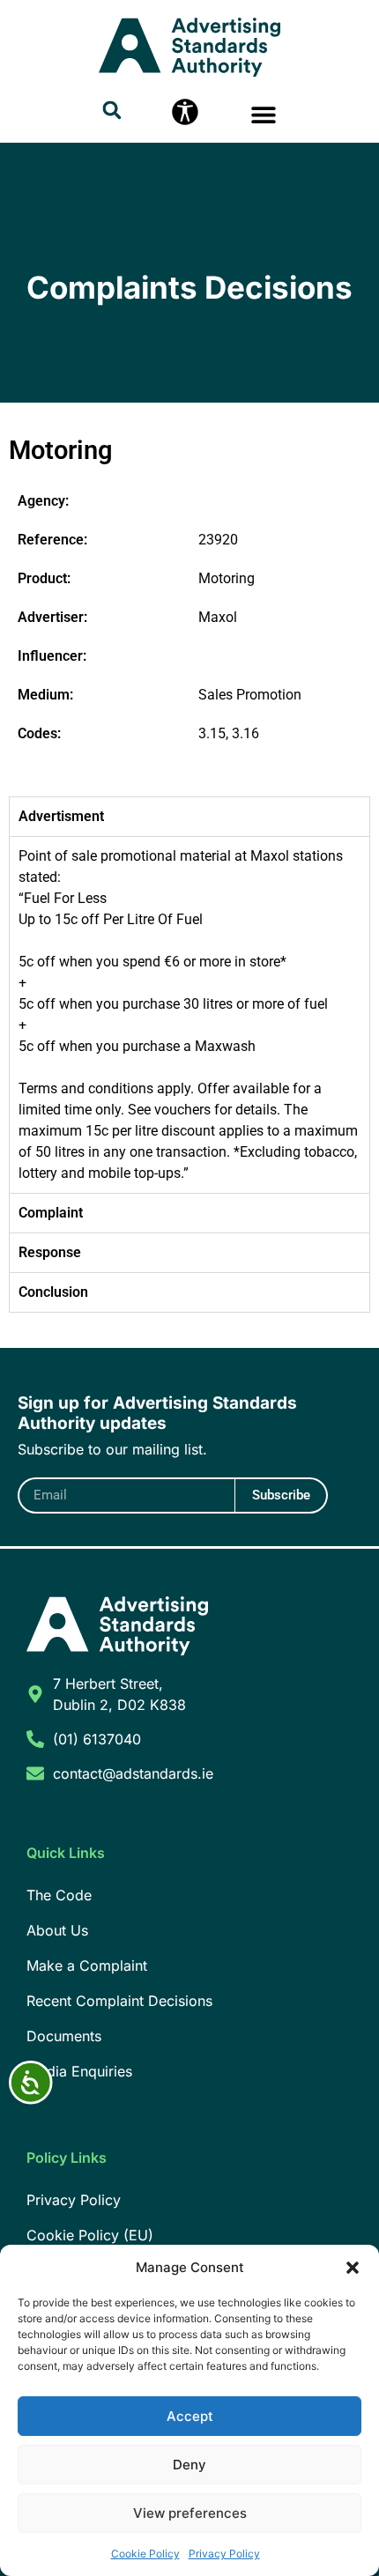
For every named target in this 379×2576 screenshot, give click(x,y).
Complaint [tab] (51, 1213)
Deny (189, 2465)
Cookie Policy (145, 2554)
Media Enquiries (79, 2071)
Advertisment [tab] (61, 816)
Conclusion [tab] (53, 1292)
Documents (64, 2036)
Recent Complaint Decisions (119, 2001)
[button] (353, 2268)
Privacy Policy (224, 2554)
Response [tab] (50, 1252)
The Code (59, 1895)
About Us (57, 1930)
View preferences (190, 2513)
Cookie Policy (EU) (90, 2235)
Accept (190, 2416)
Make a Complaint (87, 1965)
